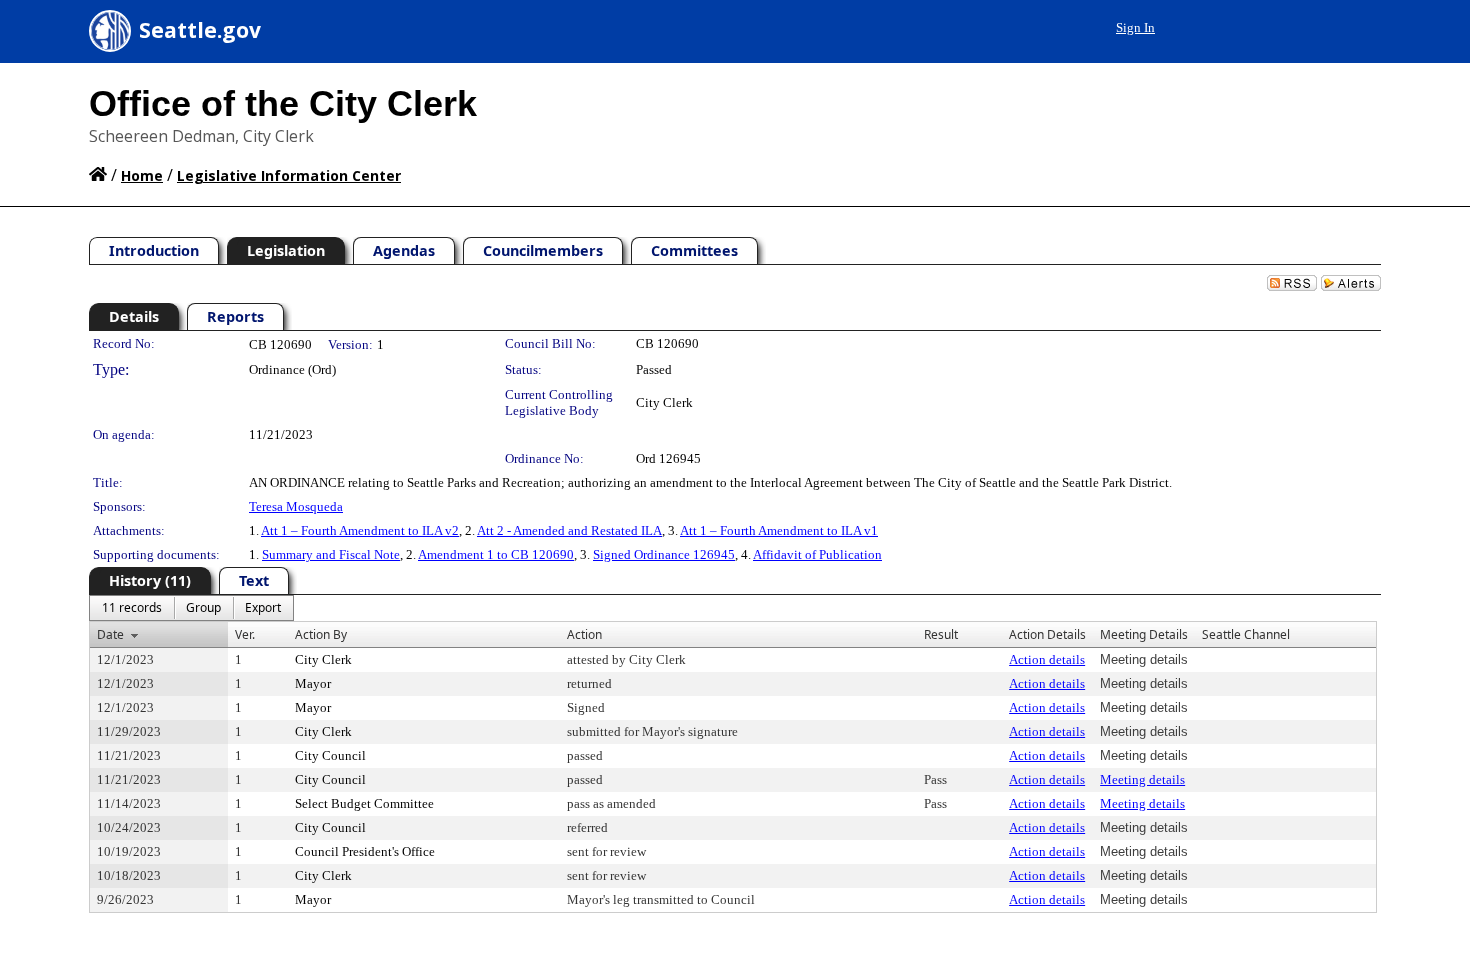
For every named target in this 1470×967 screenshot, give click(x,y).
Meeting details (1142, 779)
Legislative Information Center (289, 175)
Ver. (245, 634)
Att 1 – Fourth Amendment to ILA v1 (779, 530)
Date (110, 634)
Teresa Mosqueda (296, 506)
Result (941, 634)
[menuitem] (132, 608)
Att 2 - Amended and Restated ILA (569, 530)
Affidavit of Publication (817, 554)
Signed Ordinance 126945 (664, 554)
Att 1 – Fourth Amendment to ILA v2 (360, 530)
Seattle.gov (200, 30)
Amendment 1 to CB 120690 (496, 554)
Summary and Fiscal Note (331, 554)
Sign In (1135, 27)
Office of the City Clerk (283, 103)
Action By (321, 634)
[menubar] (191, 608)
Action (584, 634)
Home (142, 175)
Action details (1047, 659)
